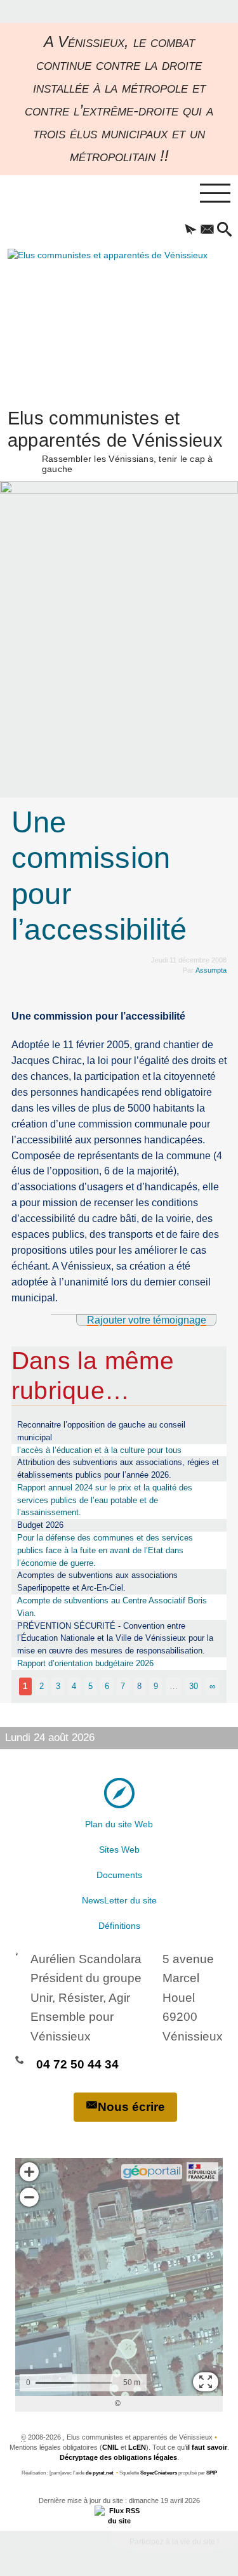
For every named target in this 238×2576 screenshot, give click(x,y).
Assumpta (211, 970)
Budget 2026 (40, 1525)
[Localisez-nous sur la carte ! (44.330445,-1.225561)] (119, 1792)
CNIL (110, 2447)
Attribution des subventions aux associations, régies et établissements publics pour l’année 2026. (118, 1469)
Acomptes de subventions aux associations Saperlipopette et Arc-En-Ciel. (97, 1581)
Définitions (119, 1926)
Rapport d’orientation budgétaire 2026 (85, 1663)
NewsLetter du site (119, 1900)
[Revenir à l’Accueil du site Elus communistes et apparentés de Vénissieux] (93, 317)
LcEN (137, 2447)
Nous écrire (131, 2107)
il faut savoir (207, 2447)
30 (194, 1686)
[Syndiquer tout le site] (119, 2515)
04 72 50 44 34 (77, 2064)
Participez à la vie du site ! (174, 2542)
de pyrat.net (100, 2473)
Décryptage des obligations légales (118, 2457)
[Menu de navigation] (215, 194)
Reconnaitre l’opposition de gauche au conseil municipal (101, 1431)
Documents (119, 1875)
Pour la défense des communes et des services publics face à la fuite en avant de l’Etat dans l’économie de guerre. (105, 1550)
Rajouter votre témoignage (147, 1320)
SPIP (212, 2473)
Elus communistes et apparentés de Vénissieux (115, 440)
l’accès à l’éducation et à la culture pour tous (99, 1450)
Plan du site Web (119, 1824)
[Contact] (207, 230)
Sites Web (119, 1850)
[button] (191, 230)
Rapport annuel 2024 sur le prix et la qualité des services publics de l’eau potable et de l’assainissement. (105, 1500)
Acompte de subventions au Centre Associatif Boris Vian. (112, 1607)
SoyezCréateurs (159, 2473)
